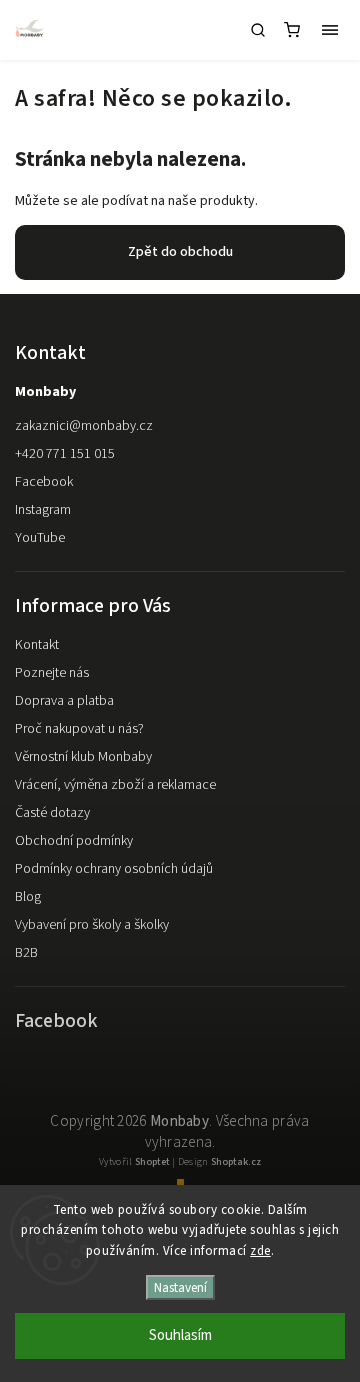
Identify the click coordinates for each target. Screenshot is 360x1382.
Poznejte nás (52, 673)
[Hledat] (258, 30)
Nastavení (180, 1287)
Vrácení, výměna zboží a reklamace (115, 785)
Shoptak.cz (236, 1162)
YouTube (40, 538)
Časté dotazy (52, 813)
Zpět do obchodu (180, 252)
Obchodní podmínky (74, 841)
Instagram (43, 510)
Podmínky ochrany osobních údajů (114, 869)
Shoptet (152, 1162)
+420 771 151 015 (65, 454)
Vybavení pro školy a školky (92, 925)
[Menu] (330, 30)
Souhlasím (180, 1335)
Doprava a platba (64, 701)
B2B (26, 953)
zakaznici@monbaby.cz (84, 426)
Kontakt (37, 645)
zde (260, 1251)
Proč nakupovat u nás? (79, 729)
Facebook (44, 482)
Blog (28, 897)
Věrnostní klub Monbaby (83, 757)
